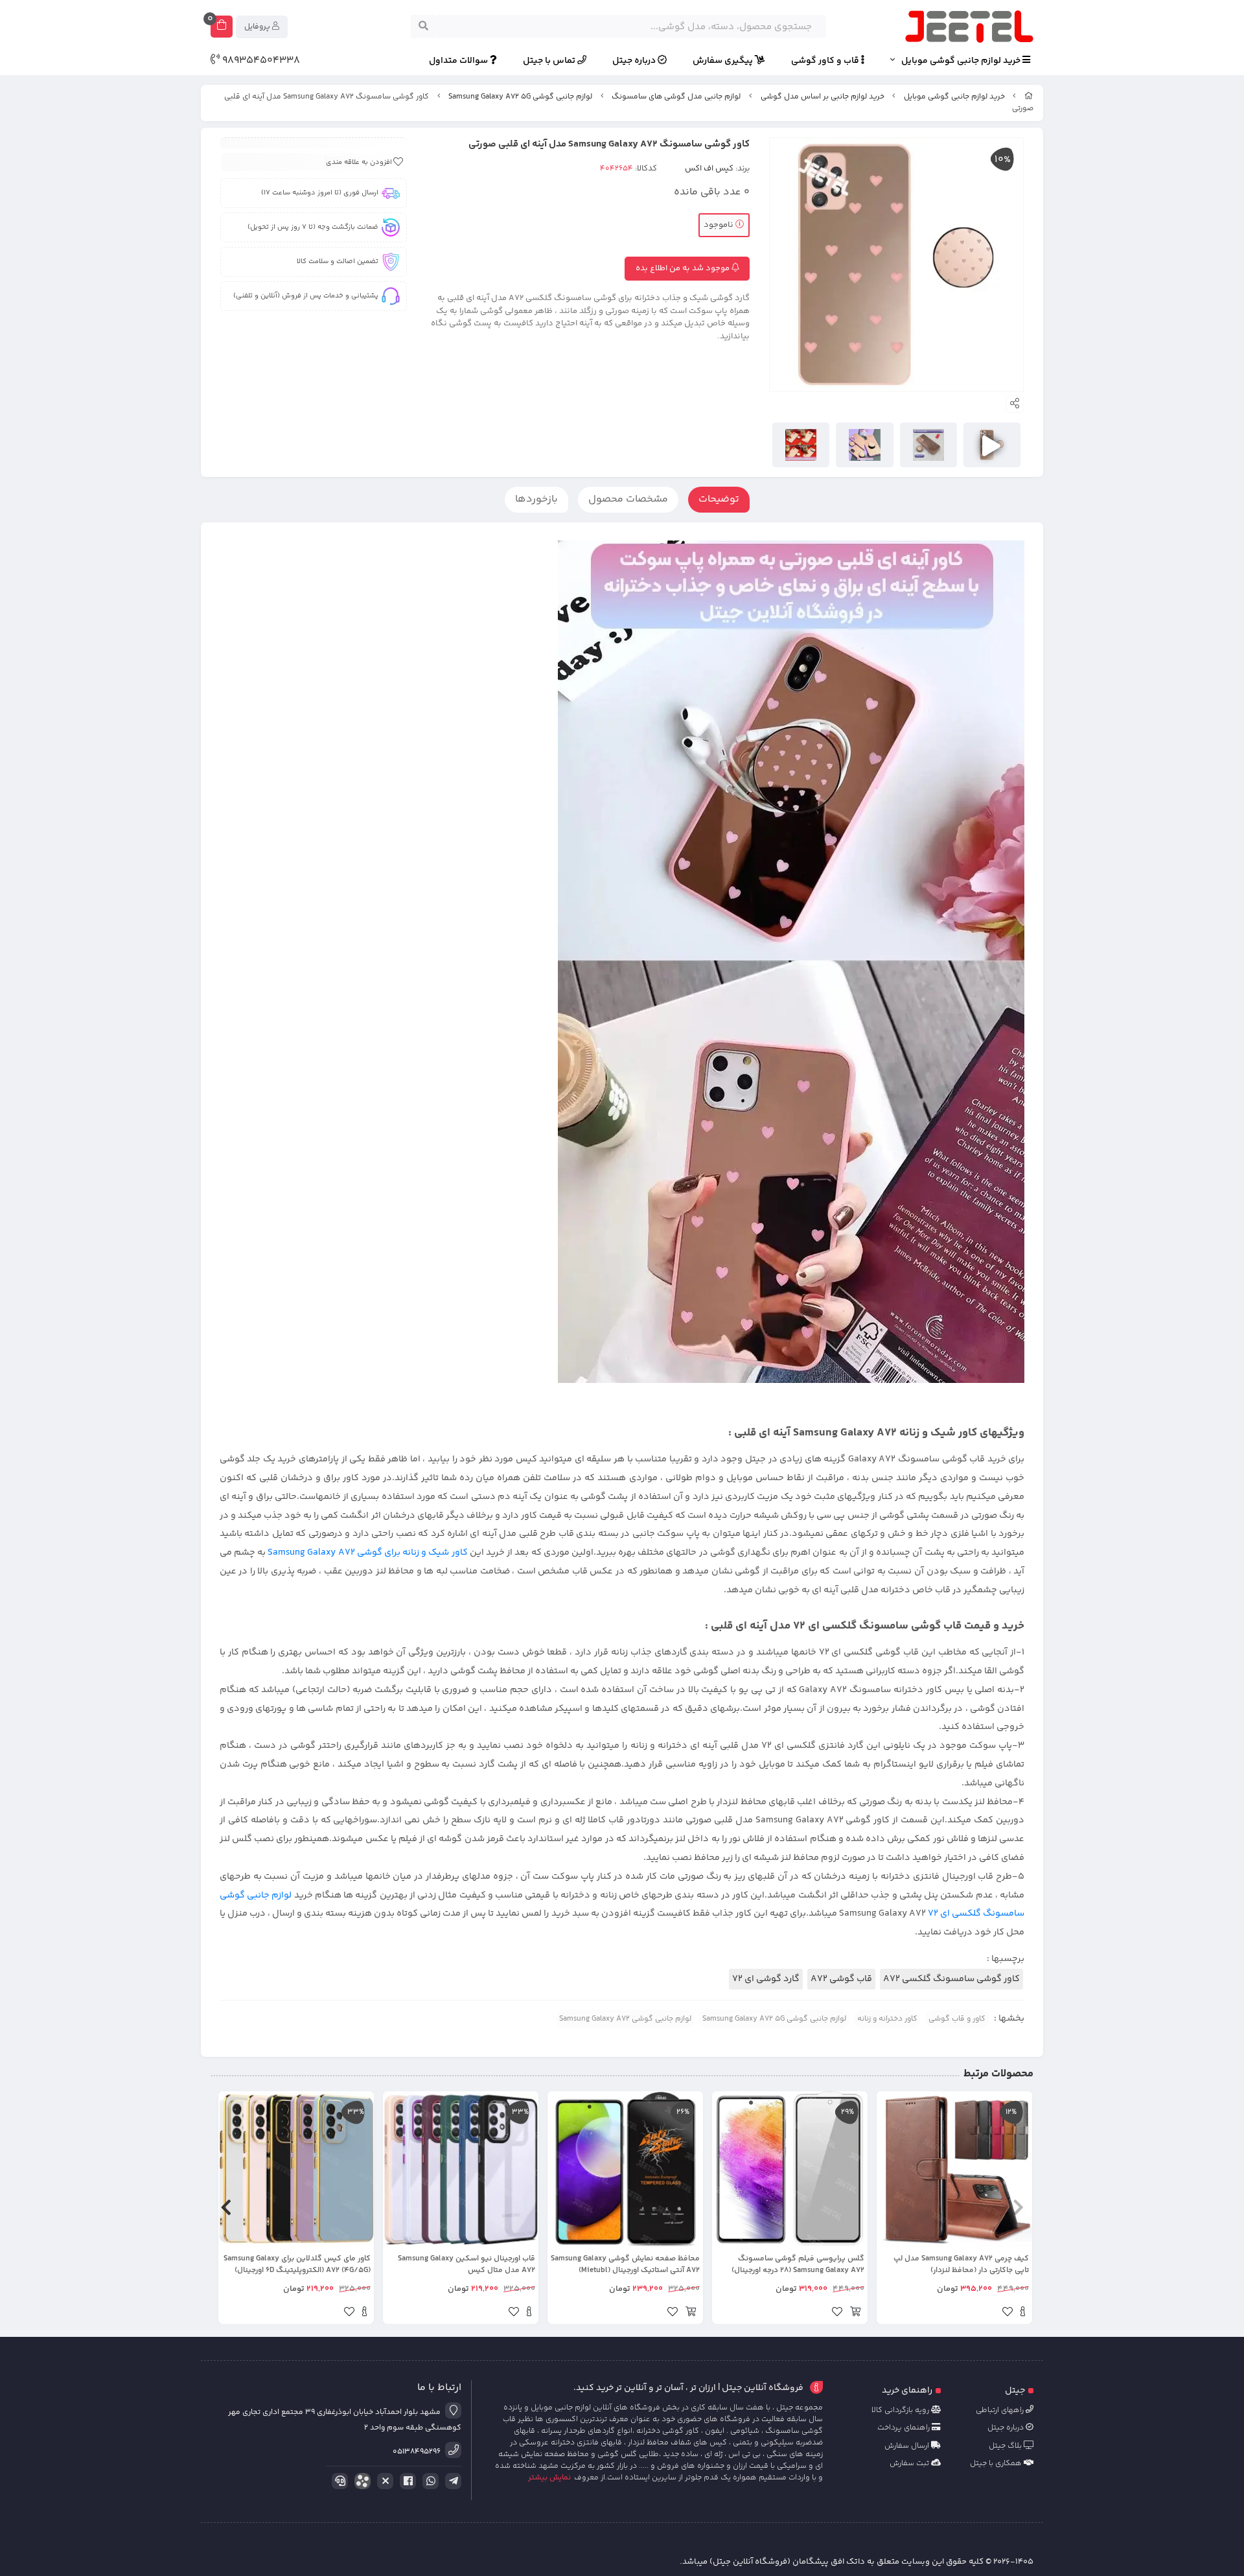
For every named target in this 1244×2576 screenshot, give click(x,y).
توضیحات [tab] (719, 499)
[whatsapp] (428, 2481)
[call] (338, 2481)
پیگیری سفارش (724, 61)
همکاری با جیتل (997, 2464)
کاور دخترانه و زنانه (887, 2019)
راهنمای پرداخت (904, 2428)
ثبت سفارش (910, 2464)
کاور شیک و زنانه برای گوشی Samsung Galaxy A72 (367, 1553)
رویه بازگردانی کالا (901, 2410)
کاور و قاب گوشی (957, 2019)
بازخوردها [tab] (536, 499)
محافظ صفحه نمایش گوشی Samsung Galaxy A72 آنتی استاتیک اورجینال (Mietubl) (625, 2265)
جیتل (1015, 2391)
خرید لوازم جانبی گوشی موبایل (962, 61)
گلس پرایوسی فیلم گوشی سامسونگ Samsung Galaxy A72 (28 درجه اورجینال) (798, 2265)
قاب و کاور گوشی (826, 61)
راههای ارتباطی (1001, 2410)
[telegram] (451, 2481)
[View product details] (1023, 2314)
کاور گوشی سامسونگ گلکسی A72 (951, 1979)
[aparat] (360, 2484)
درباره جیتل (635, 61)
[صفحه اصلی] (1029, 97)
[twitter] (383, 2481)
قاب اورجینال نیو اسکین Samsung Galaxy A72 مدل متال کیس (466, 2265)
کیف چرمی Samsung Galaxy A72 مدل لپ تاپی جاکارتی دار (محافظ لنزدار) (961, 2265)
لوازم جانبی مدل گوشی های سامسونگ (676, 97)
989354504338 (260, 61)
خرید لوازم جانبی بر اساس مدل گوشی (823, 97)
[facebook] (406, 2481)
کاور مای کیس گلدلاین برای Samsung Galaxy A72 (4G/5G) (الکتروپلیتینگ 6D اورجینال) (297, 2265)
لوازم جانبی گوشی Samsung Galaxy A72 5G (520, 97)
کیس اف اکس (709, 168)
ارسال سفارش (908, 2446)
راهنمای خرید (907, 2391)
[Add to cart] (855, 2314)
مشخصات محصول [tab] (628, 499)
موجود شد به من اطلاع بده (684, 268)
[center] (423, 27)
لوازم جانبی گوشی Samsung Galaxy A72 (625, 2019)
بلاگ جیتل (1006, 2446)
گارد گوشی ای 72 (766, 1979)
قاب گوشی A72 (841, 1979)
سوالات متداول (459, 61)
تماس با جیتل (550, 61)
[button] (1018, 2208)
